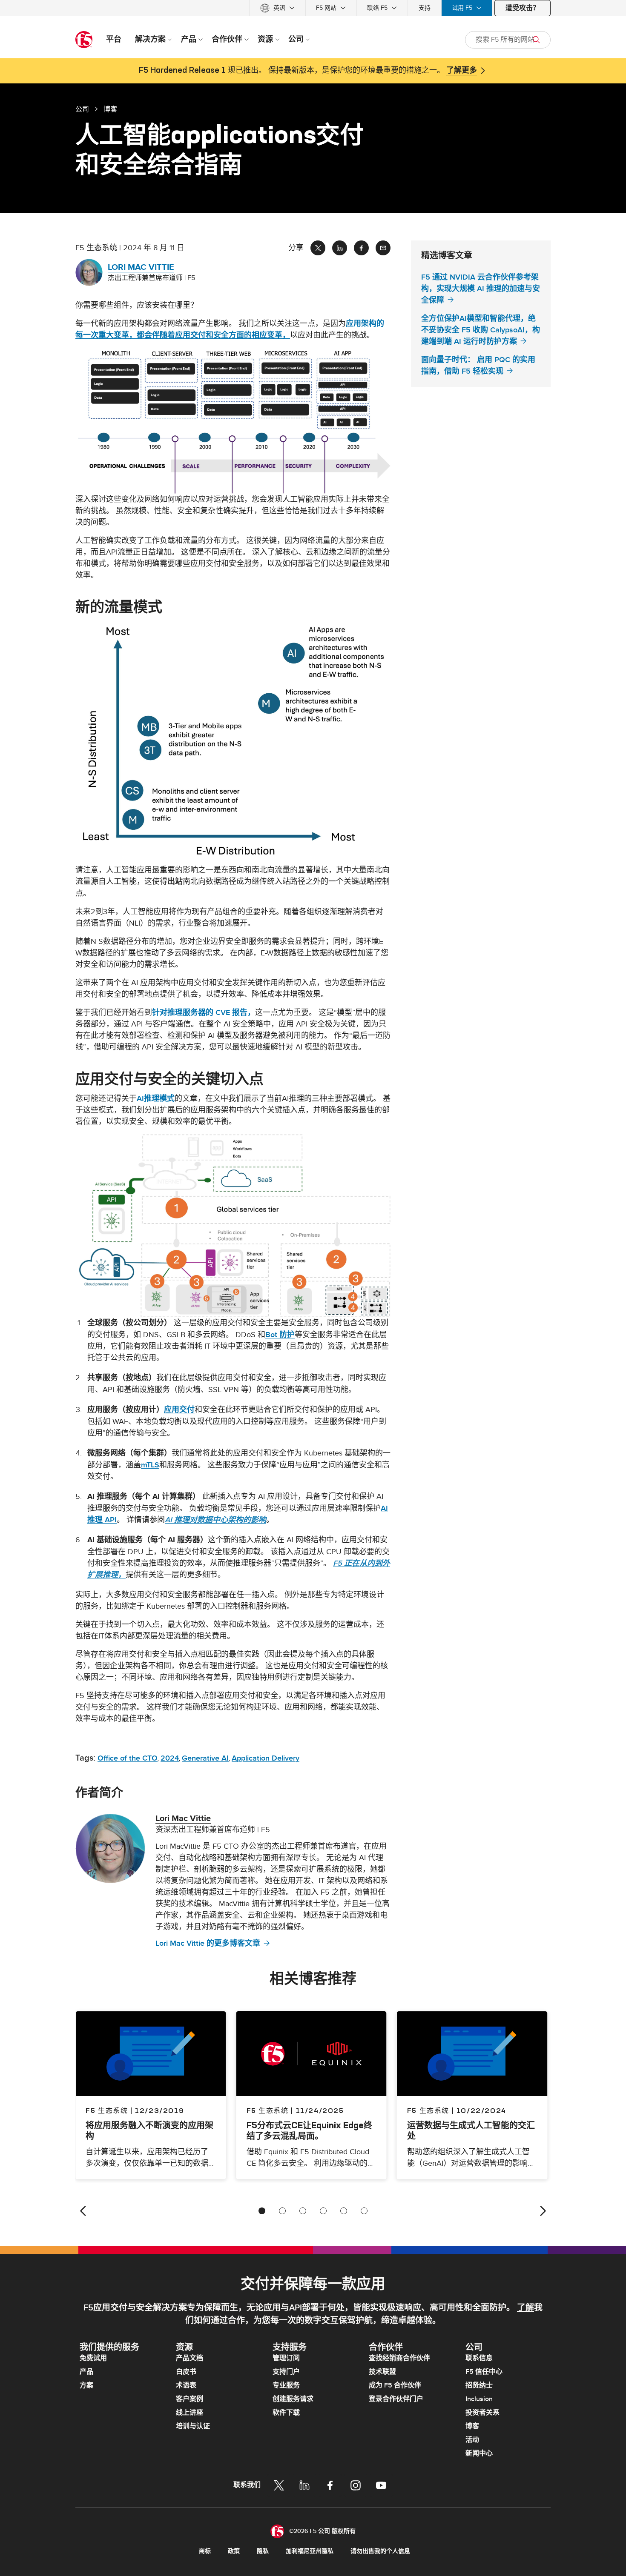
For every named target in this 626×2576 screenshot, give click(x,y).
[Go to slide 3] (303, 2211)
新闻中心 (479, 2453)
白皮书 (186, 2372)
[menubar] (313, 8)
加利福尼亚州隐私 (310, 2551)
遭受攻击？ (523, 8)
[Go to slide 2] (282, 2211)
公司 (82, 109)
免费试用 (93, 2358)
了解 (525, 2308)
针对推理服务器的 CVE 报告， (204, 1013)
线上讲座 (190, 2413)
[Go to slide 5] (344, 2211)
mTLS (150, 1465)
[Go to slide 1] (262, 2211)
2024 (170, 1758)
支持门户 (286, 2372)
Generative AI (205, 1758)
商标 (205, 2551)
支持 (425, 8)
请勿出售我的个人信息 (380, 2551)
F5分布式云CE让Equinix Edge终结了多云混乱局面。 (309, 2130)
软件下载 (286, 2413)
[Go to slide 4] (323, 2211)
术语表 (186, 2385)
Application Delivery (266, 1758)
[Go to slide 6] (364, 2211)
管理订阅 (286, 2358)
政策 (234, 2551)
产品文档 (190, 2358)
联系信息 (479, 2358)
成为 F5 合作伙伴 (395, 2385)
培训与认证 (193, 2426)
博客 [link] (110, 109)
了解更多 (462, 71)
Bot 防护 (280, 1335)
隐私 (263, 2551)
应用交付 (179, 1410)
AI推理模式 (156, 1099)
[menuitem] (277, 8)
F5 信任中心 (484, 2372)
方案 (86, 2385)
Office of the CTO (128, 1758)
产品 (86, 2372)
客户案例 (190, 2399)
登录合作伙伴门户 (396, 2399)
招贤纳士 (479, 2385)
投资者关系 (482, 2413)
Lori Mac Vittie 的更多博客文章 (208, 1943)
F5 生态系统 (268, 2110)
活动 (472, 2440)
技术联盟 (382, 2372)
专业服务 (286, 2385)
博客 (472, 2426)
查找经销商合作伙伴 (399, 2358)
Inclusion (479, 2399)
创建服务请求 (293, 2399)
